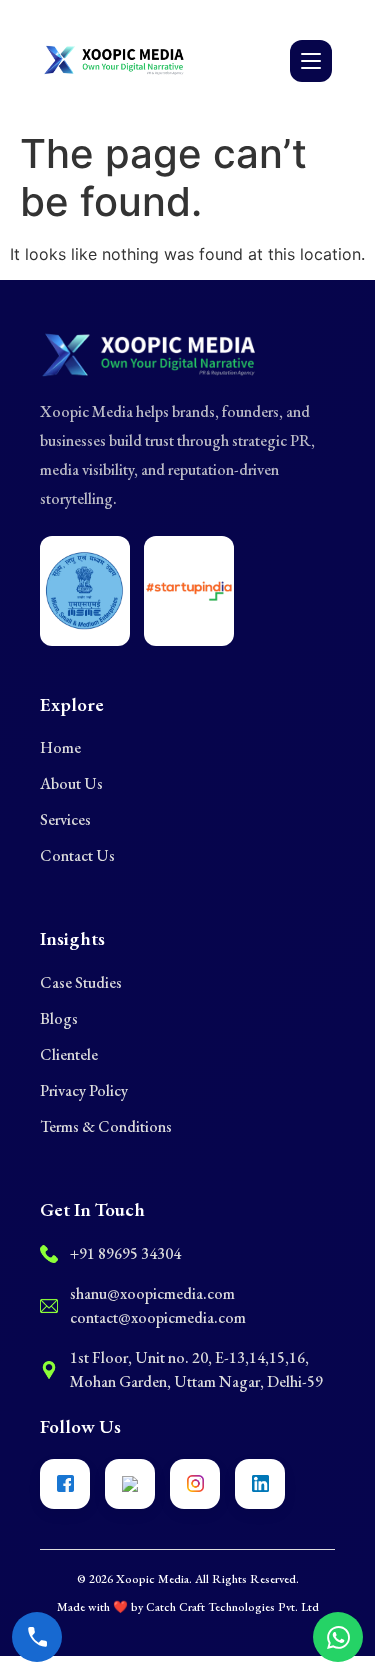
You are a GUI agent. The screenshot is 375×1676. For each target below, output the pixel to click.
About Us (71, 783)
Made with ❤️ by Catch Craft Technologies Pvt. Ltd (188, 1607)
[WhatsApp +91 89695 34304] (338, 1637)
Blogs (59, 1018)
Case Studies (81, 982)
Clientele (69, 1054)
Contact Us (77, 855)
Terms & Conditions (106, 1126)
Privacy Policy (84, 1090)
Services (65, 819)
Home (60, 747)
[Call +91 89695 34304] (37, 1637)
